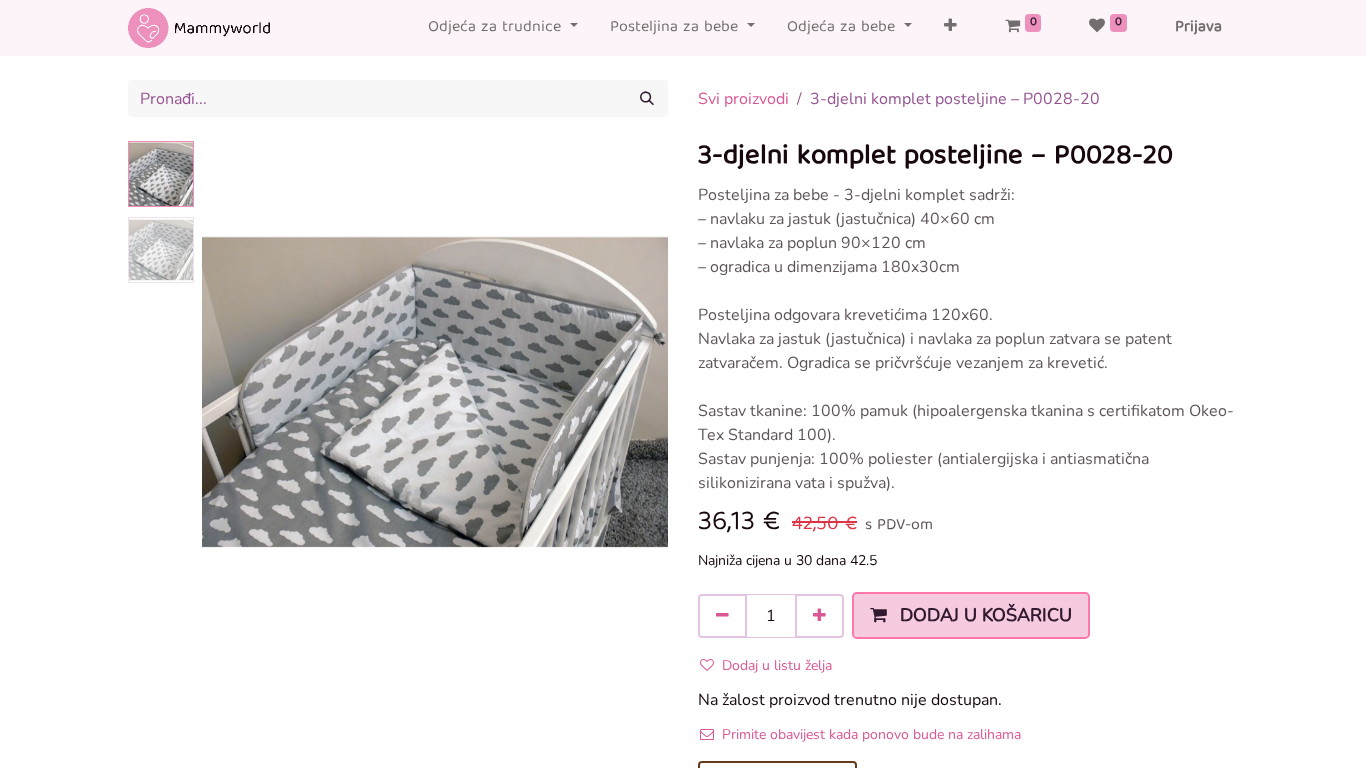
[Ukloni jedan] (722, 616)
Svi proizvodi (743, 99)
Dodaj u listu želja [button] (777, 665)
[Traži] (647, 98)
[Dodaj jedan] (819, 616)
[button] (950, 28)
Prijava (1198, 28)
